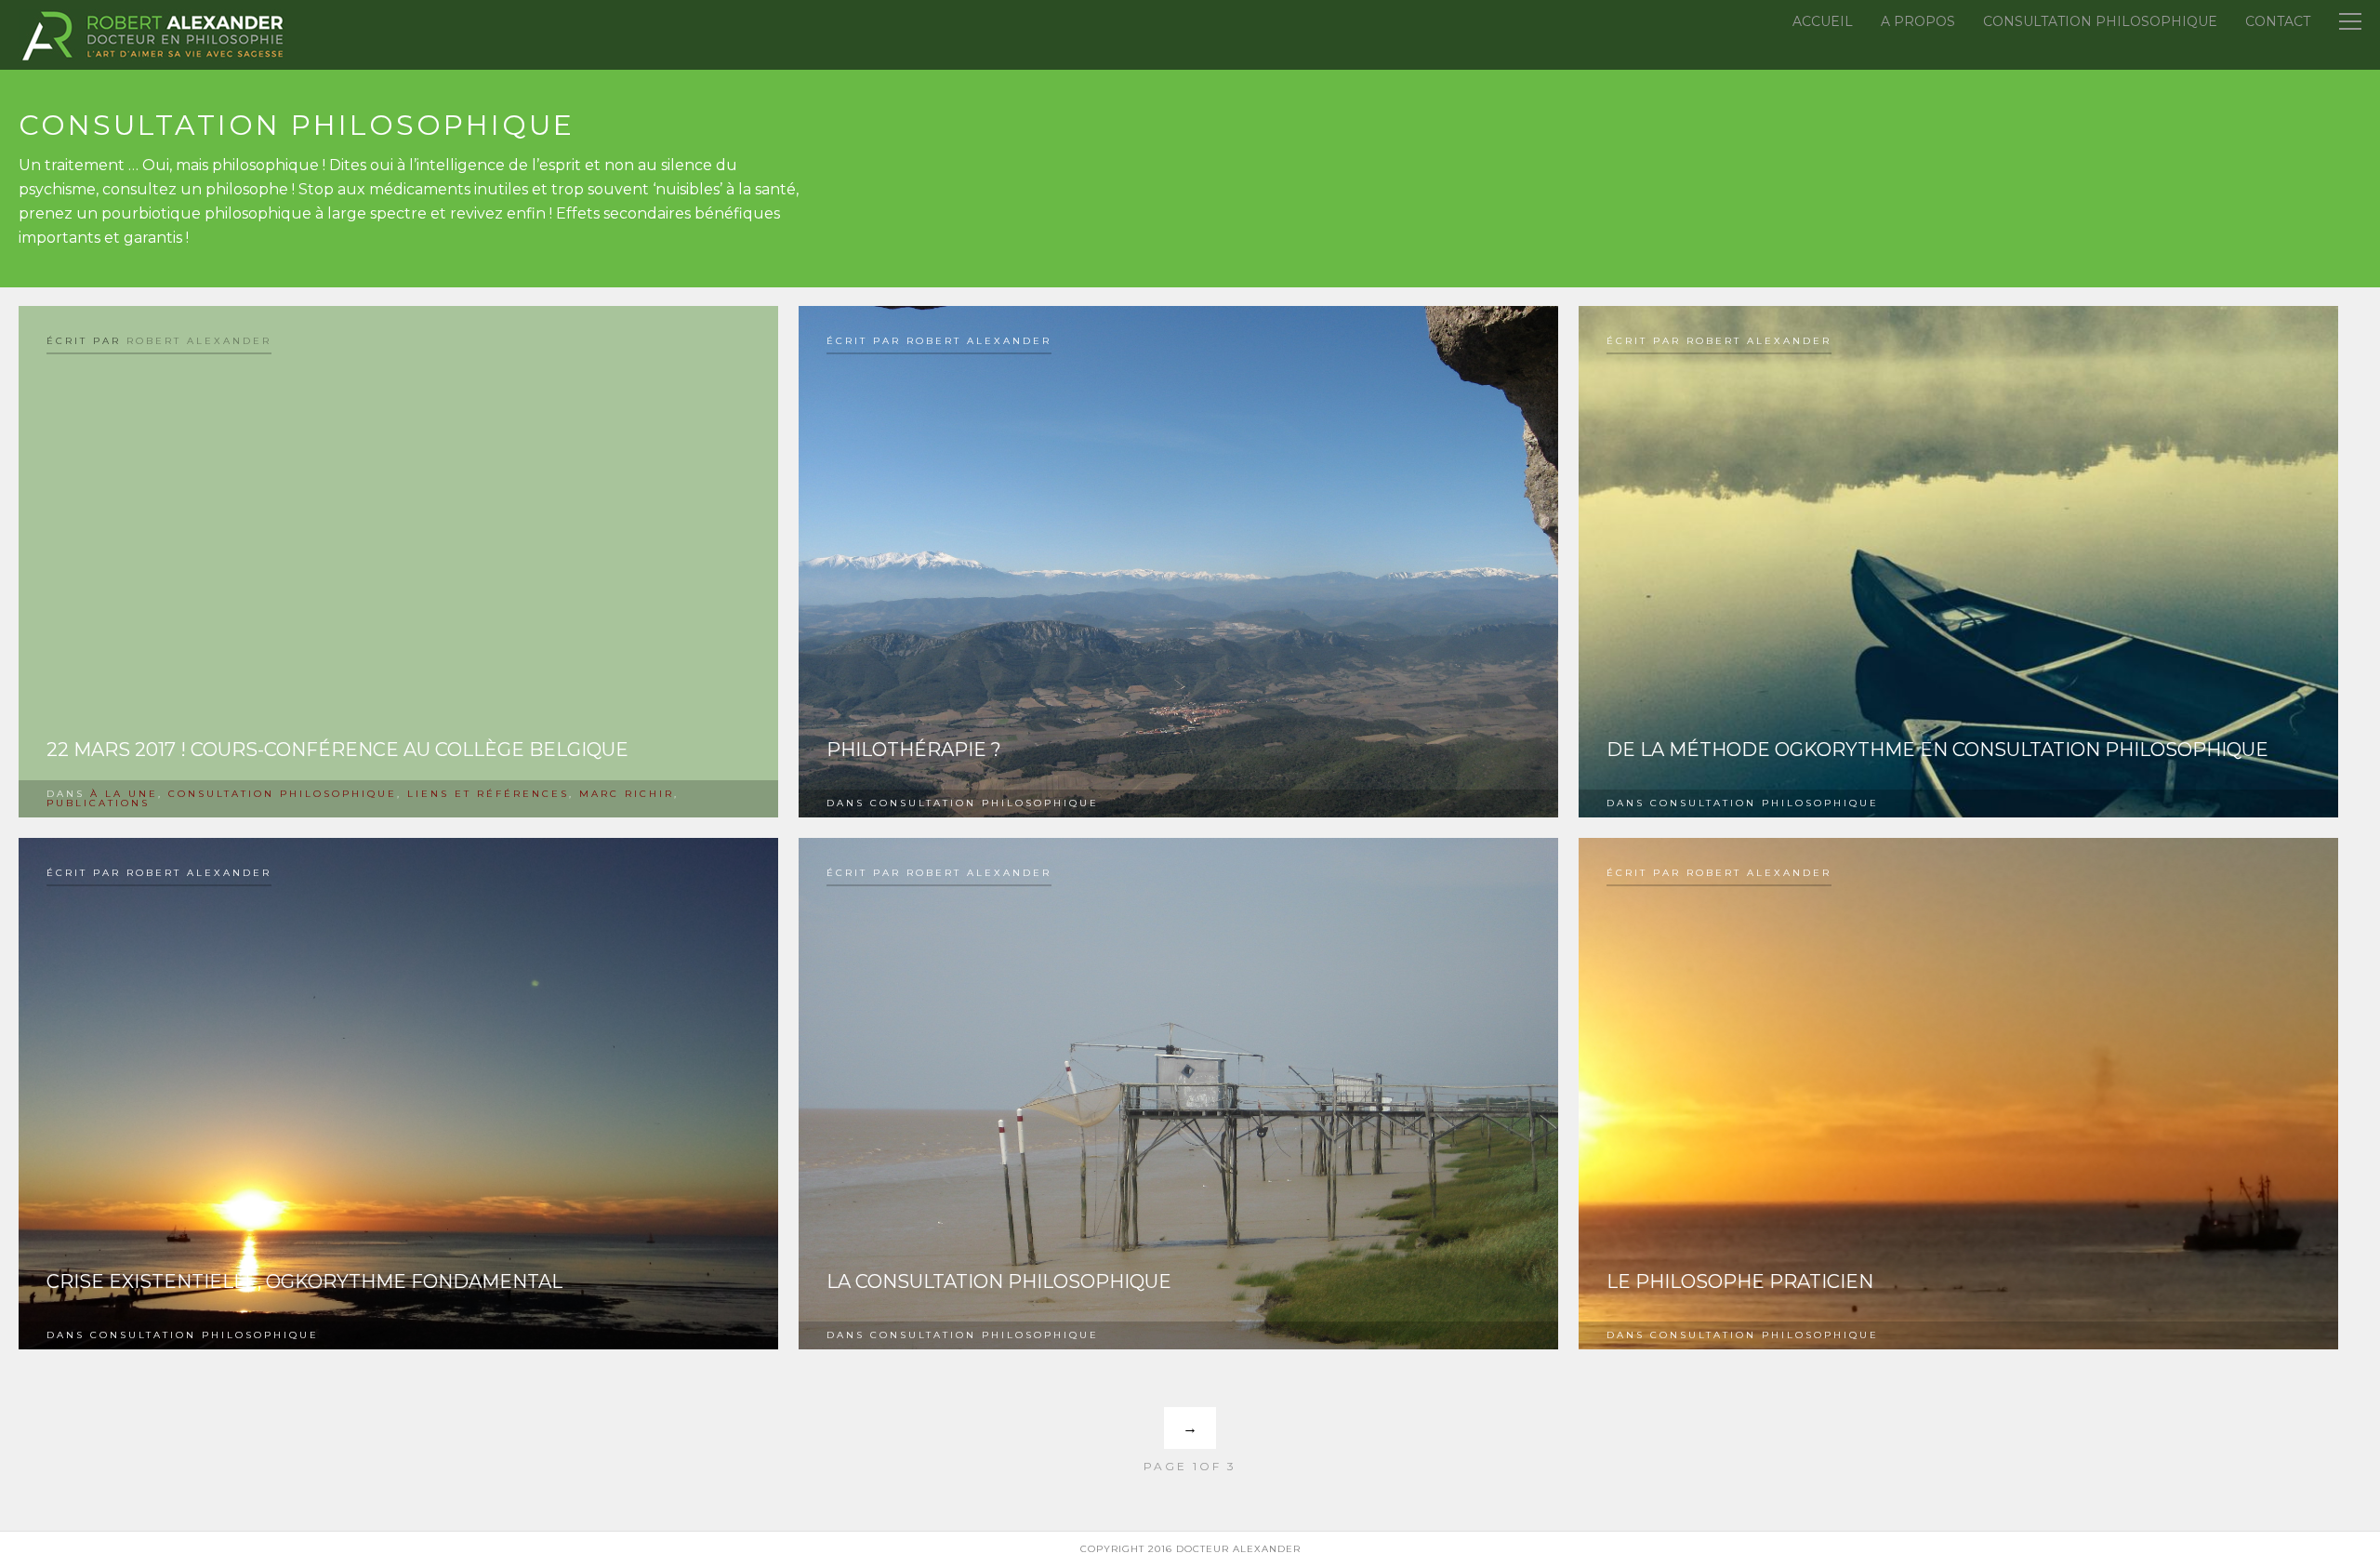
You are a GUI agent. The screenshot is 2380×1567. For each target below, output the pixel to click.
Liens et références (488, 794)
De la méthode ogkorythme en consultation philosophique (1937, 750)
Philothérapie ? (914, 750)
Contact (2278, 21)
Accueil (1823, 21)
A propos (1918, 21)
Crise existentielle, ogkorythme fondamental (304, 1281)
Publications (98, 803)
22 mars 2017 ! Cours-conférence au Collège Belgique (337, 750)
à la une (124, 794)
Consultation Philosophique (2100, 21)
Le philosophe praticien (1740, 1281)
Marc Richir (627, 794)
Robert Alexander (199, 341)
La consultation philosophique (999, 1281)
